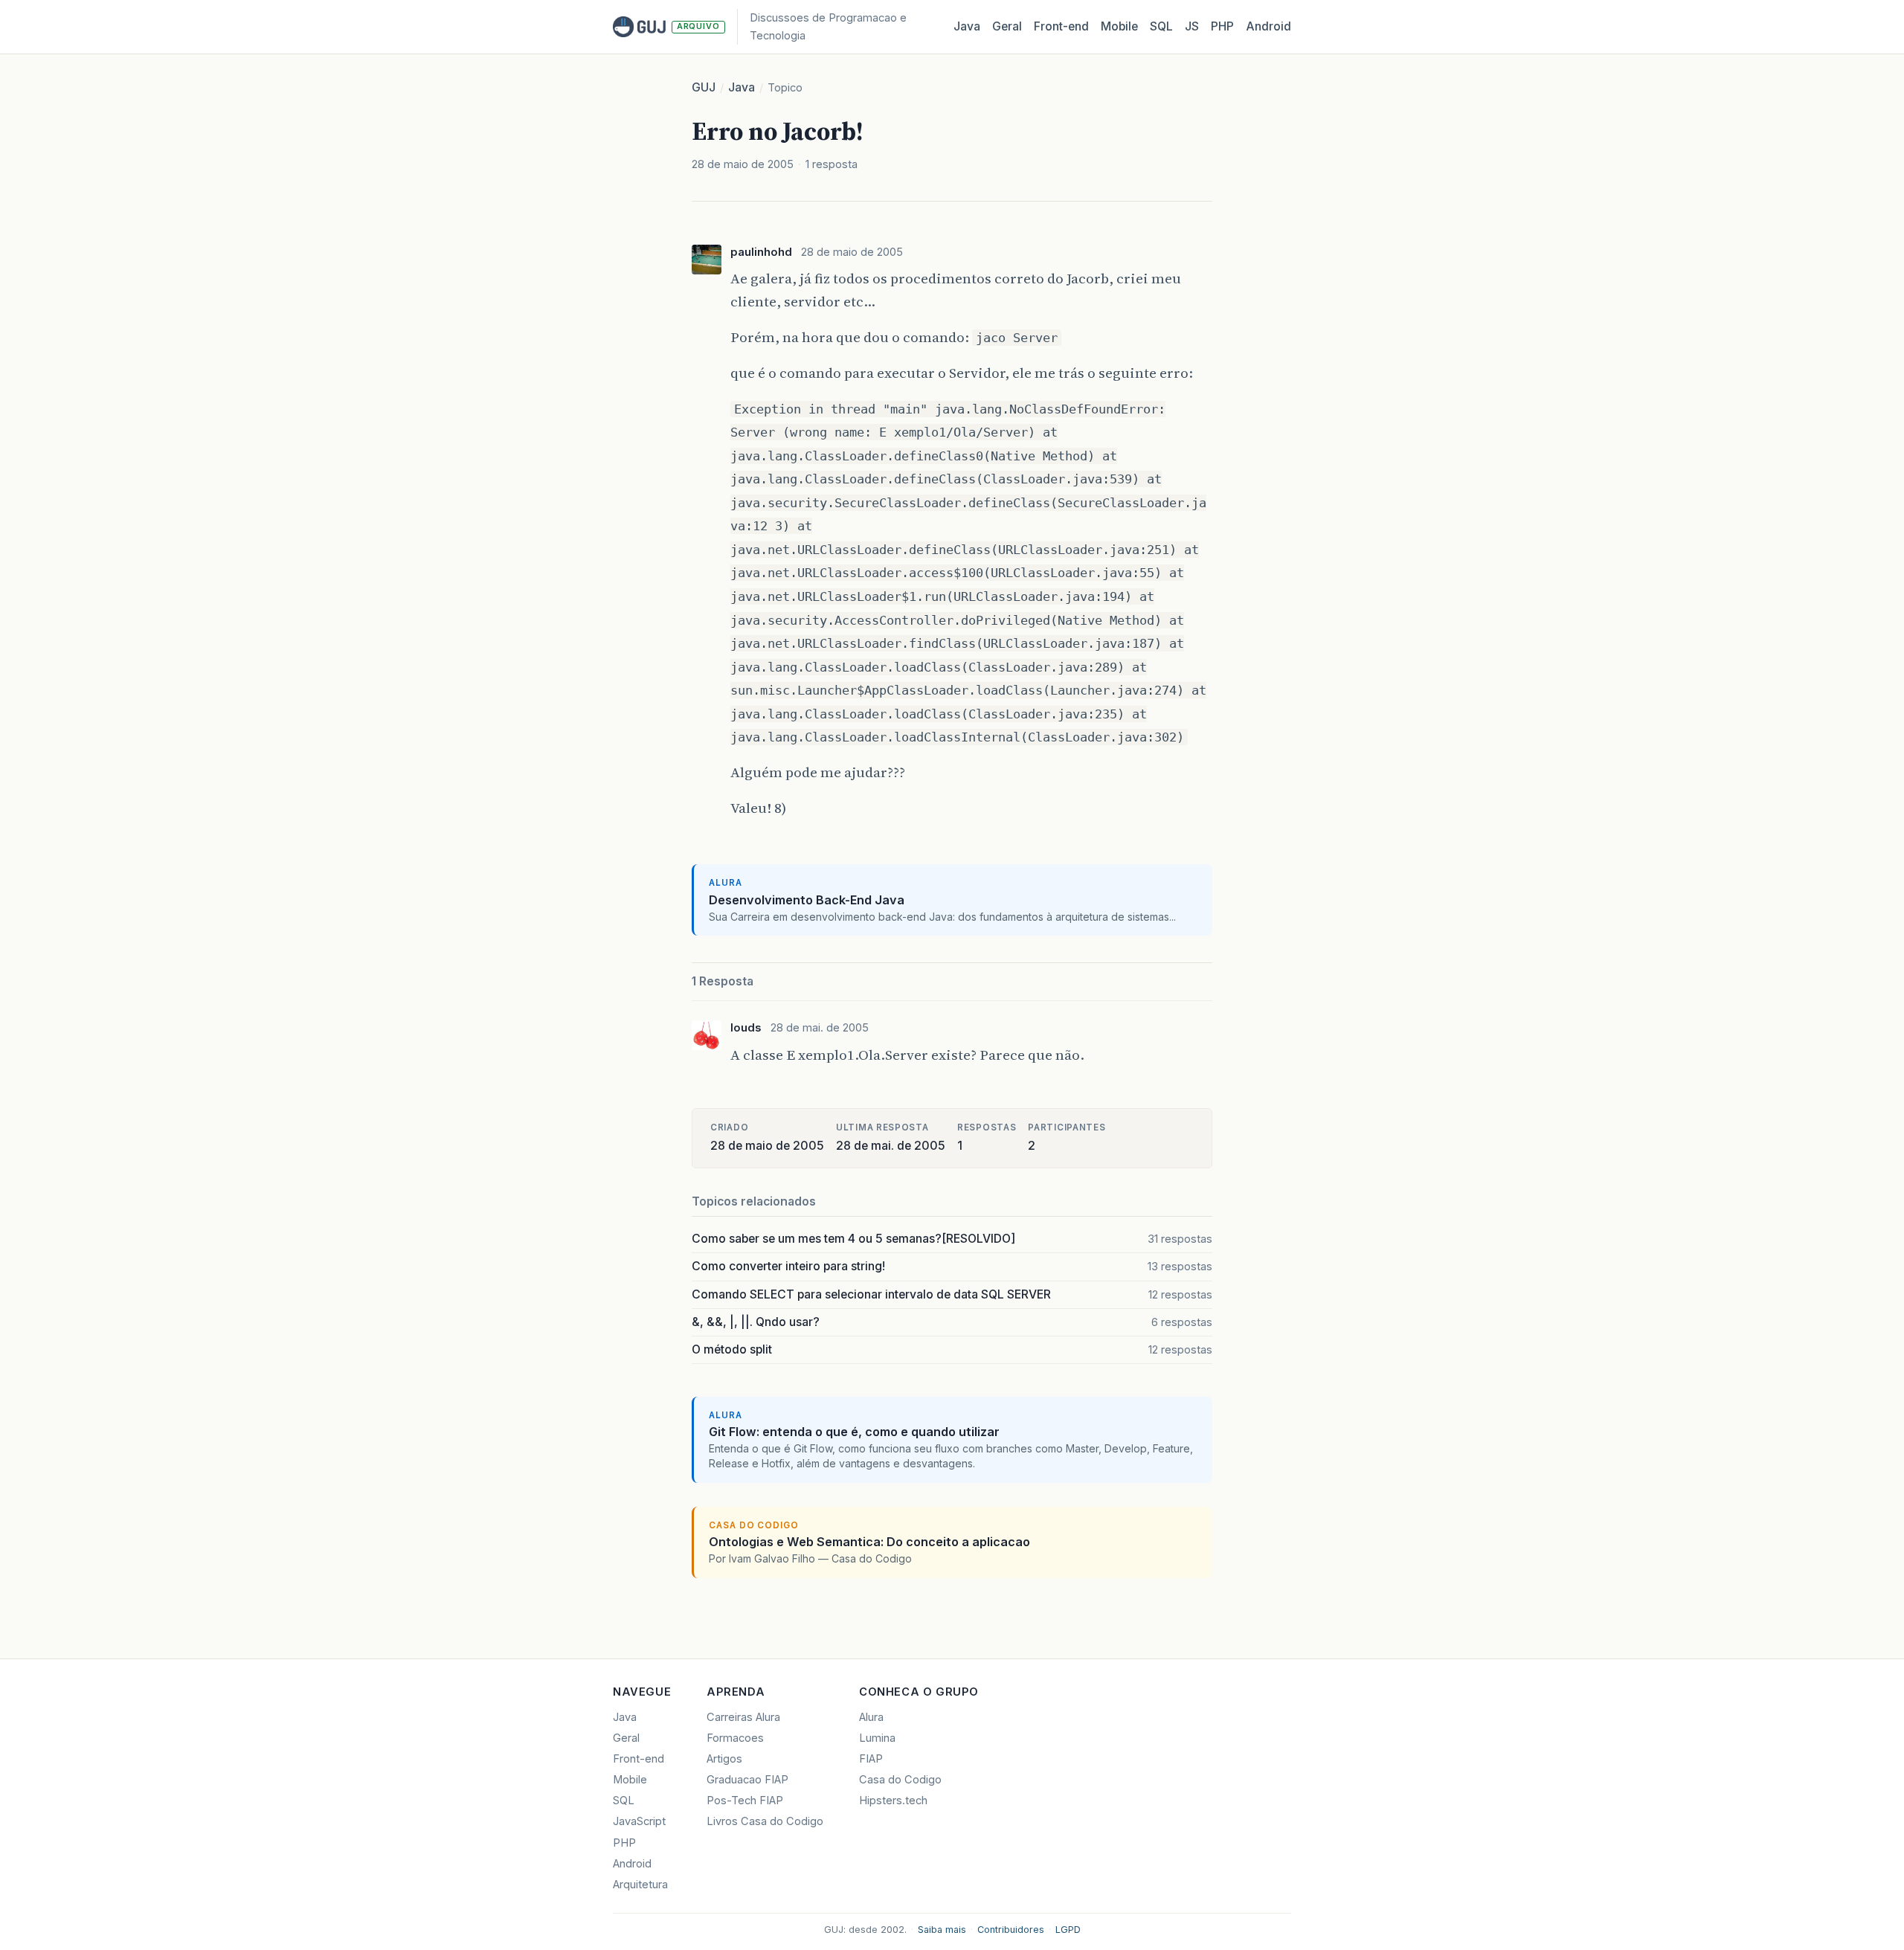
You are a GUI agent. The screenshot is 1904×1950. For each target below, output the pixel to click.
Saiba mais (942, 1930)
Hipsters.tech (893, 1801)
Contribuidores (1011, 1930)
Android (1268, 26)
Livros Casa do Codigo (765, 1821)
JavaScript (639, 1821)
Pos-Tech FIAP (745, 1801)
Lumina (877, 1738)
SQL (1161, 26)
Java (967, 26)
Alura (871, 1717)
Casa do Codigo (900, 1780)
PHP (1222, 26)
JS (1192, 26)
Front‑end (1061, 26)
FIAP (871, 1759)
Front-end (639, 1759)
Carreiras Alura (743, 1717)
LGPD (1068, 1930)
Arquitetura (640, 1885)
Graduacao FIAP (747, 1780)
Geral (1007, 26)
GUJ (704, 87)
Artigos (724, 1759)
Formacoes (735, 1738)
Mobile (1119, 26)
